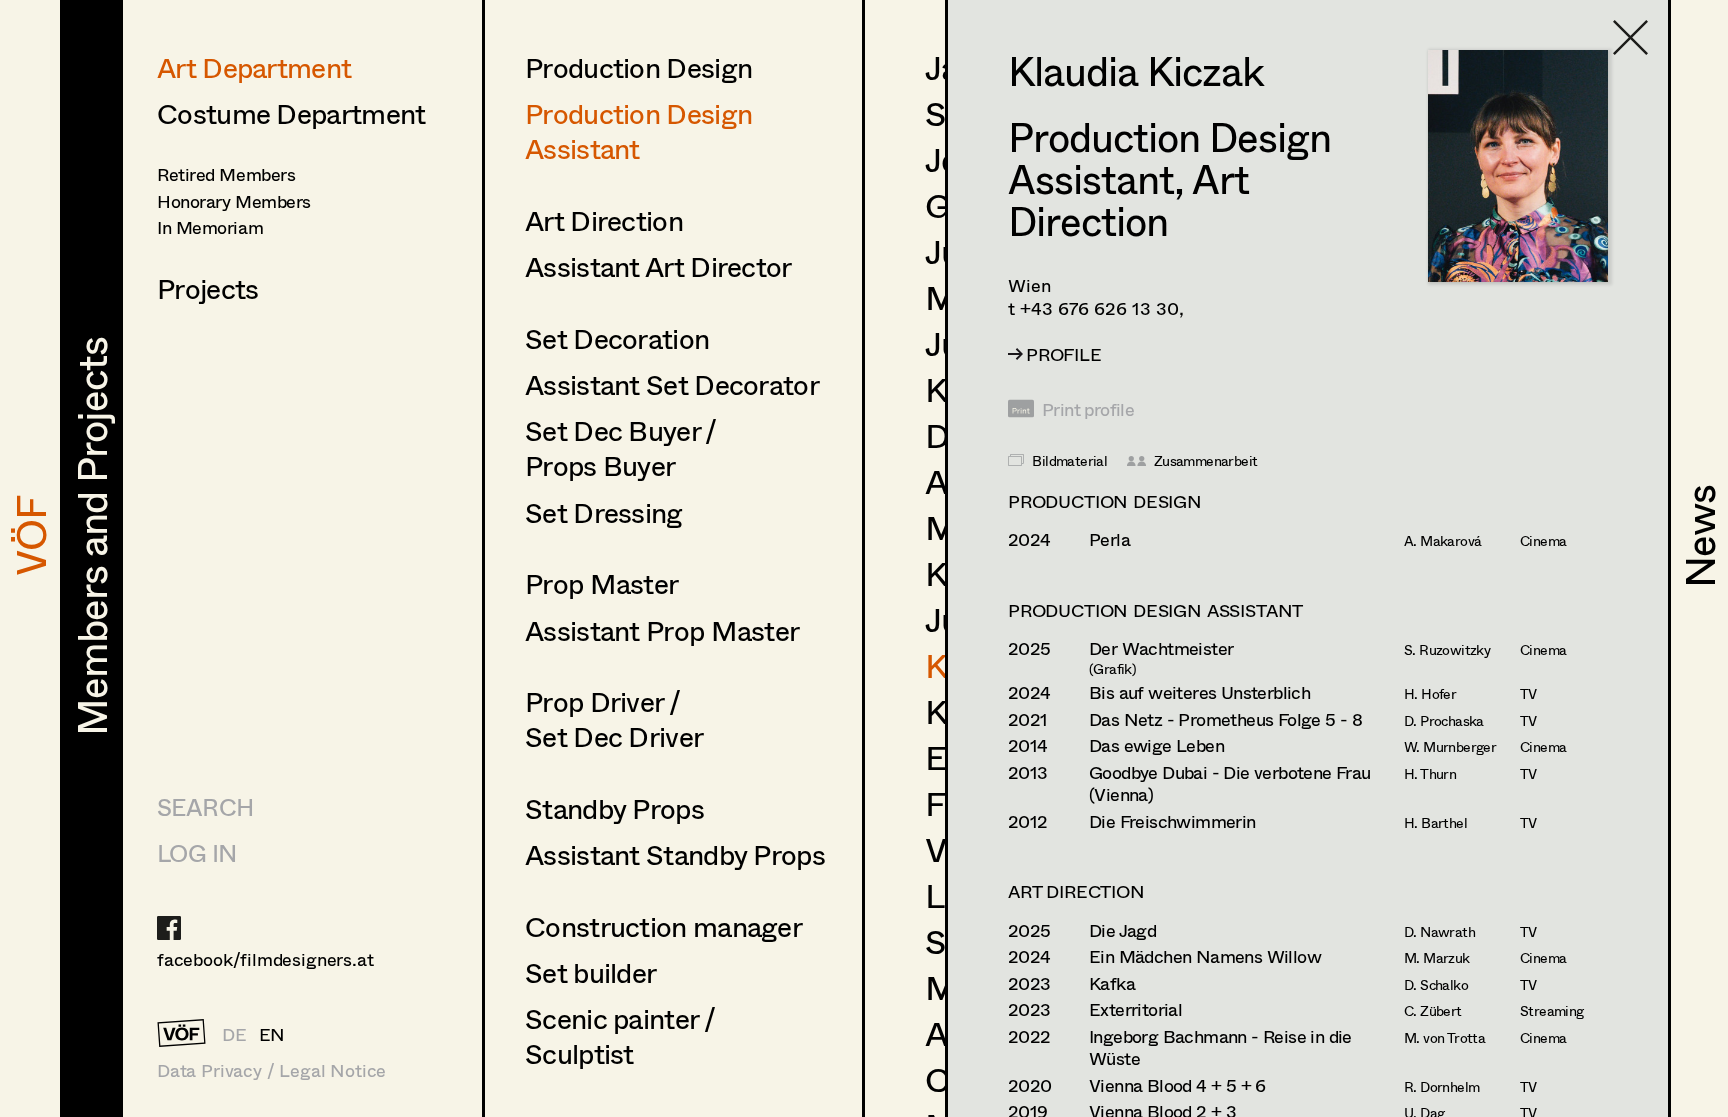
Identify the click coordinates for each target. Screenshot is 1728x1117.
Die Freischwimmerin (1172, 821)
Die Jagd (1122, 930)
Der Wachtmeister (1161, 648)
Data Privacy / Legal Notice (271, 1070)
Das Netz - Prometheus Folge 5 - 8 (1225, 719)
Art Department (254, 67)
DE (234, 1034)
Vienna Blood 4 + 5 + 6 (1177, 1085)
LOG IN (196, 852)
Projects (207, 288)
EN (272, 1034)
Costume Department (291, 113)
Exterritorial (1135, 1009)
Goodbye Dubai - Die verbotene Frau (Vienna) (1230, 783)
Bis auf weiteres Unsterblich (1199, 692)
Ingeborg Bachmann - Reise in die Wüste (1220, 1047)
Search (205, 806)
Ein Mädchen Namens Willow (1205, 956)
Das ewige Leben (1156, 745)
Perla (1109, 539)
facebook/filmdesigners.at (265, 959)
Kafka (1112, 983)
